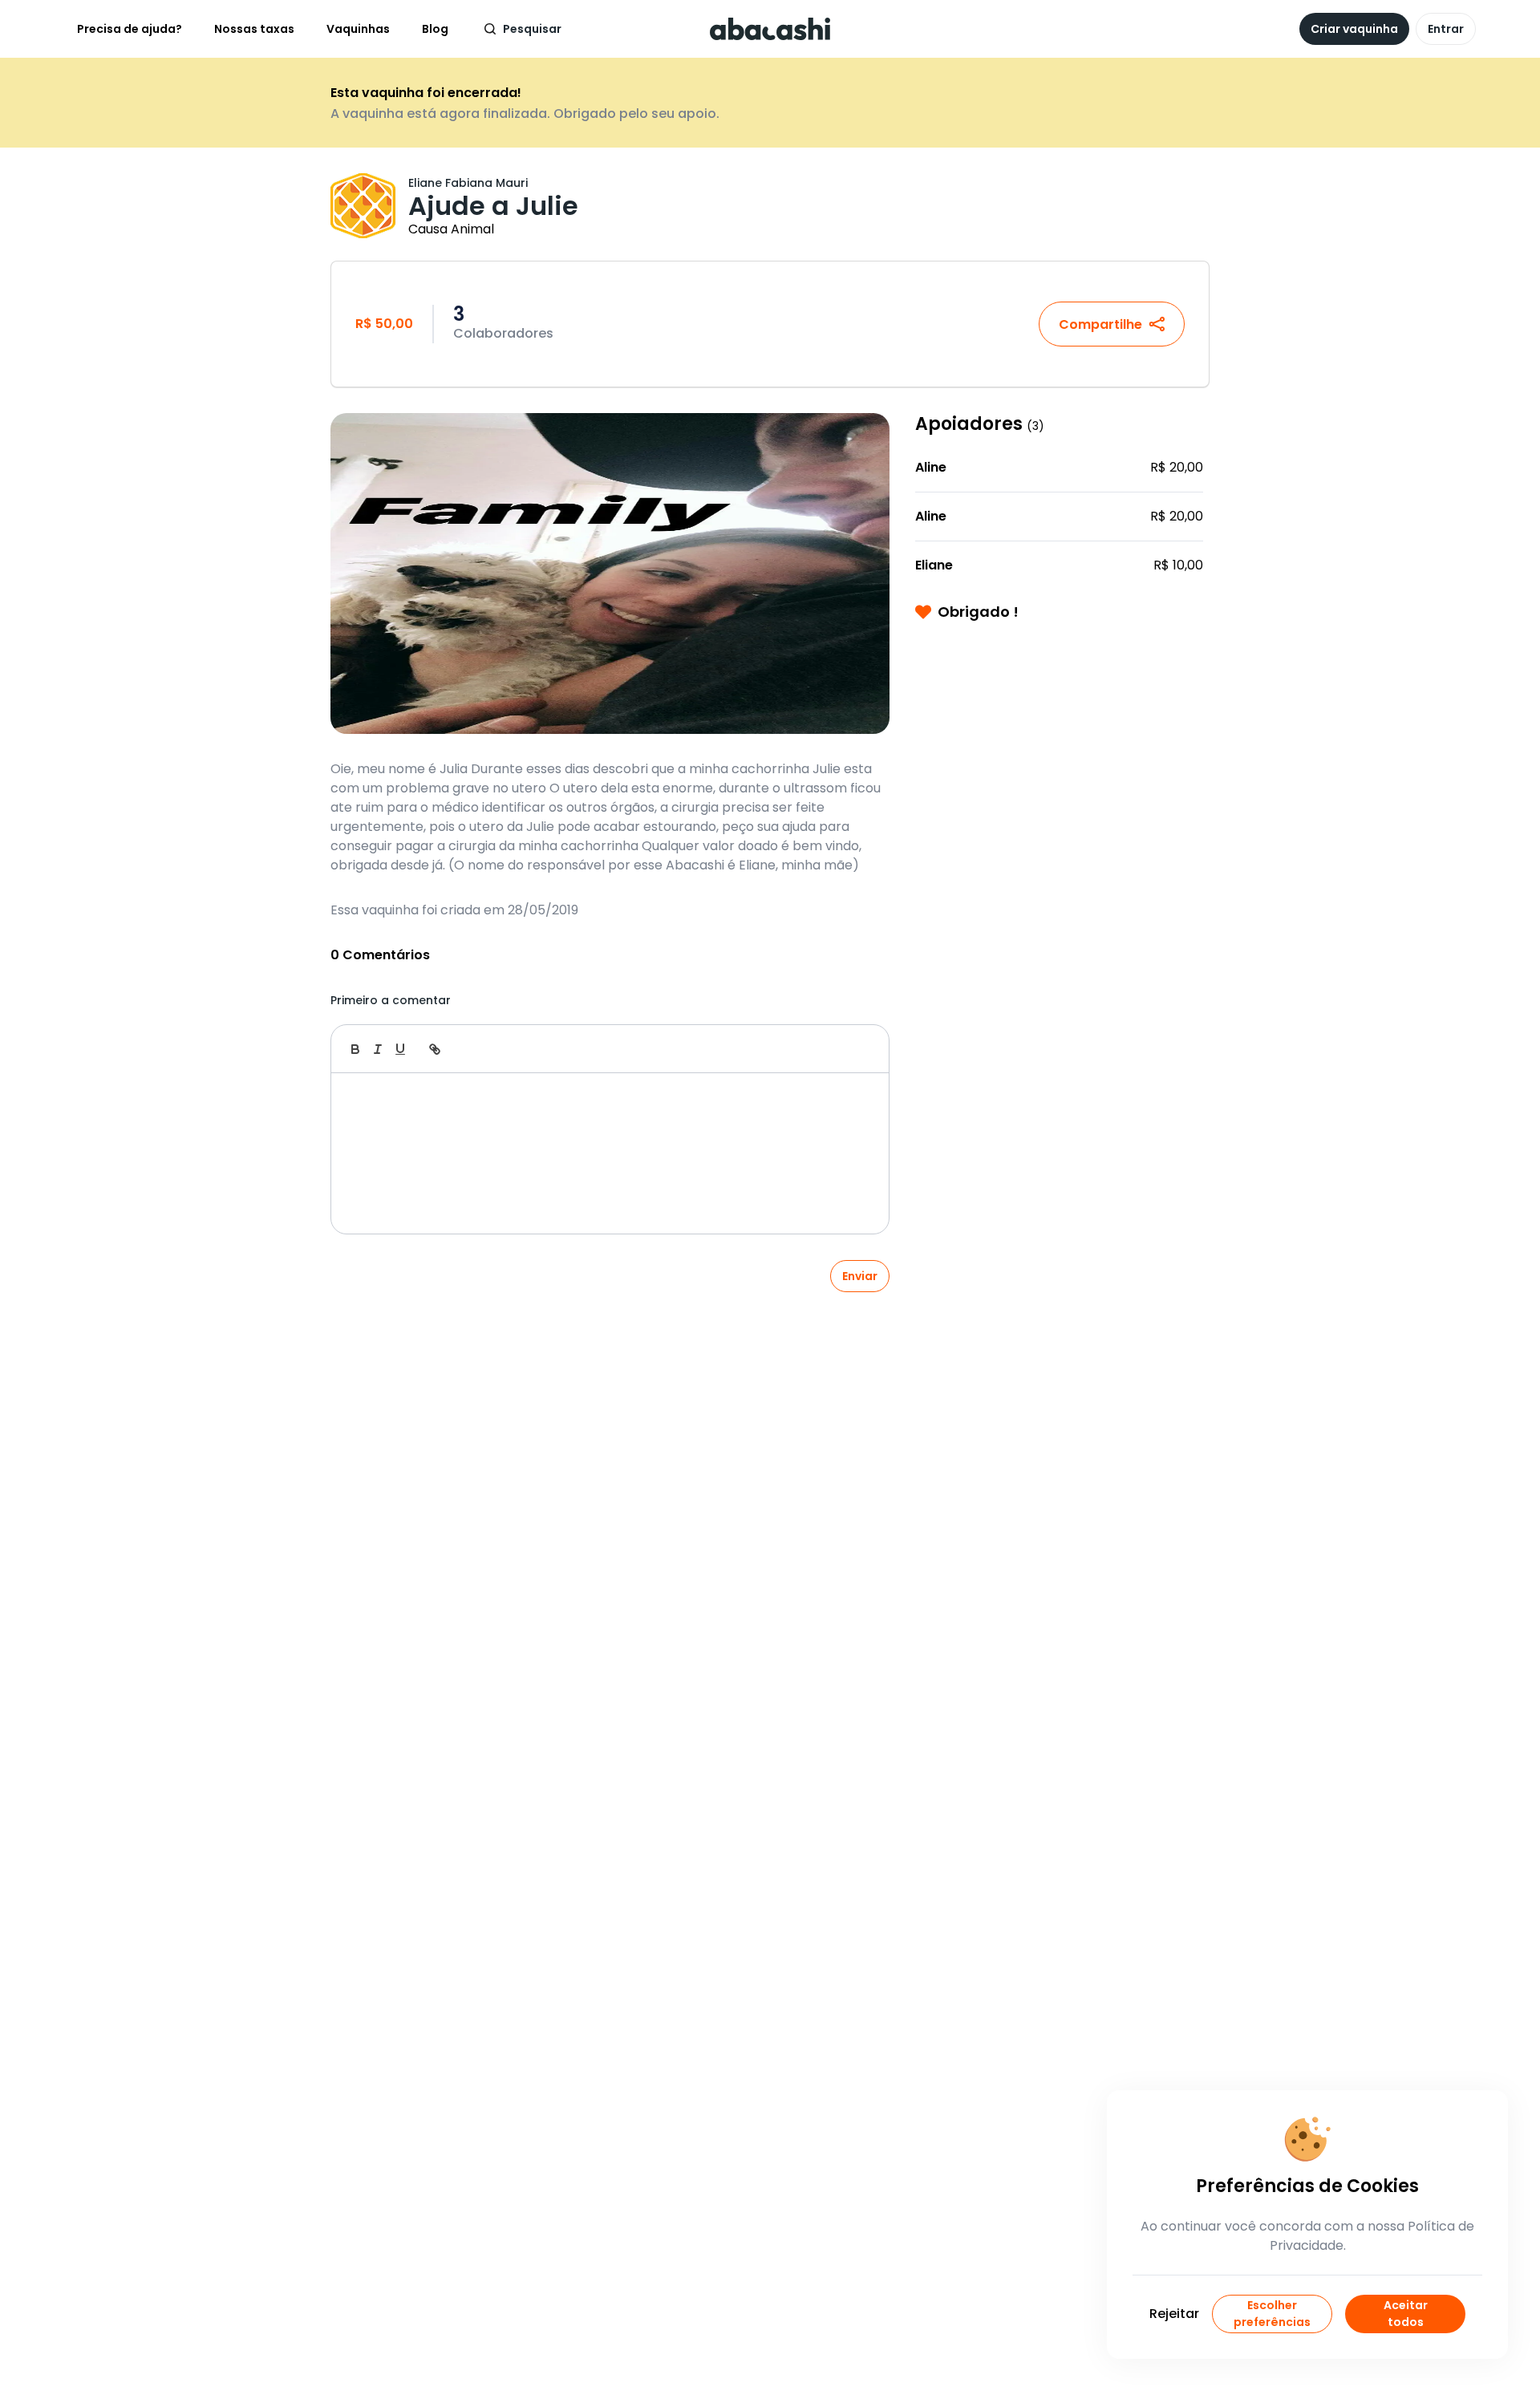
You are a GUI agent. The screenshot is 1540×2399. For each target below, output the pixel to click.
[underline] (400, 1049)
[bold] (355, 1049)
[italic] (378, 1049)
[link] (435, 1049)
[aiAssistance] (860, 1049)
